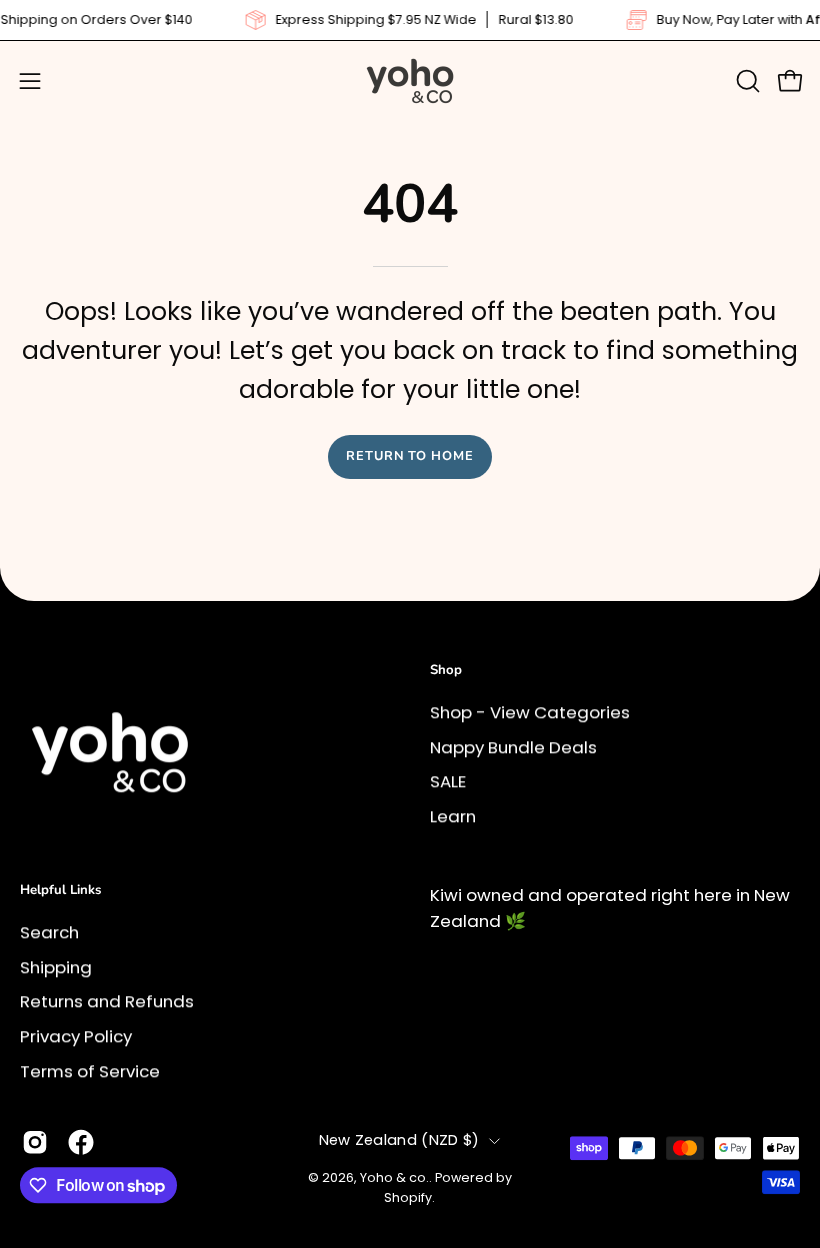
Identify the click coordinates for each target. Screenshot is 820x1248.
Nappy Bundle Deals (513, 746)
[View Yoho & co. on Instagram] (35, 1143)
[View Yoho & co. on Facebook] (81, 1143)
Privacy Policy (76, 1036)
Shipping (56, 966)
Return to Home (410, 456)
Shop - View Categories (530, 712)
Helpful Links (60, 890)
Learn (453, 816)
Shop (446, 670)
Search (49, 932)
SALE (448, 781)
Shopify (408, 1197)
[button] (746, 81)
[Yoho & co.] (410, 81)
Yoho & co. (394, 1178)
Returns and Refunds (107, 1001)
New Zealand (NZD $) (399, 1140)
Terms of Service (90, 1070)
